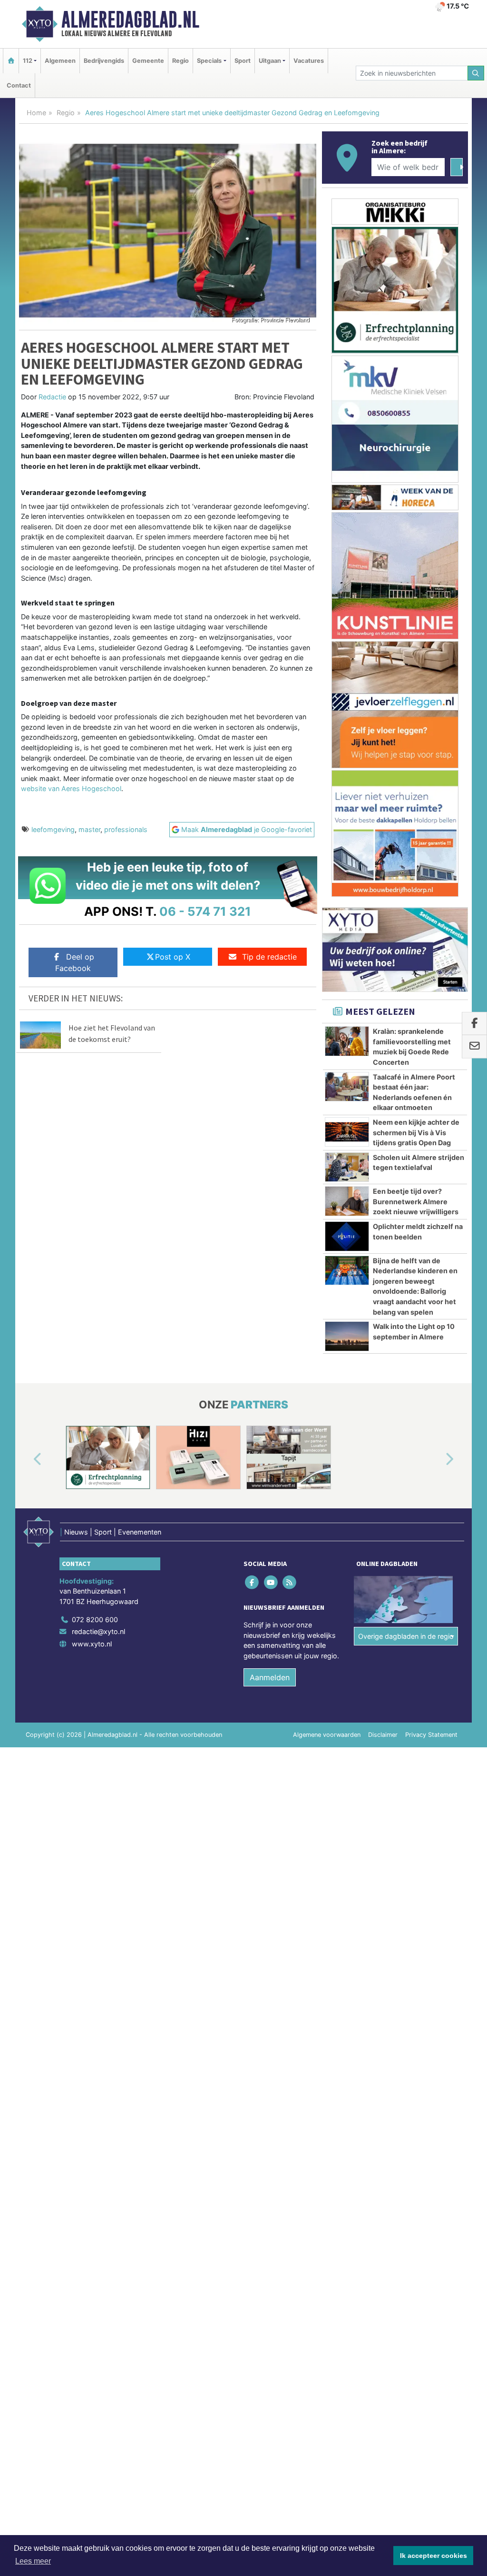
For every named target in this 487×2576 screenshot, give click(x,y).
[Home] (11, 61)
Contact (19, 85)
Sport (243, 61)
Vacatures (309, 61)
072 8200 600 (95, 1620)
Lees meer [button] (33, 2561)
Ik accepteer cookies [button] (433, 2556)
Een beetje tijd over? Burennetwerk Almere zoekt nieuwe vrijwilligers (416, 1201)
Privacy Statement (431, 1735)
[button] (27, 1459)
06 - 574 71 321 (205, 911)
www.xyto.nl (92, 1644)
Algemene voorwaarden (327, 1735)
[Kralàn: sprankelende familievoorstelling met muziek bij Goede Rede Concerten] (347, 1041)
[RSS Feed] (290, 1582)
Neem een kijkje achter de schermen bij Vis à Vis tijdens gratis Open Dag (416, 1132)
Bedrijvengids (104, 61)
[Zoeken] (476, 73)
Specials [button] (209, 61)
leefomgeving (53, 829)
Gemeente (148, 61)
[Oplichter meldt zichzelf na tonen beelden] (347, 1236)
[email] (474, 1047)
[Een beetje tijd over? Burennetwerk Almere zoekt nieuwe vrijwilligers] (347, 1201)
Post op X (173, 957)
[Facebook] (253, 1582)
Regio (180, 61)
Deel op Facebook (75, 962)
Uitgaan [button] (270, 61)
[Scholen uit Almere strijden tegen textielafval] (347, 1167)
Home (36, 113)
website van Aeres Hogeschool (71, 788)
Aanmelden (270, 1677)
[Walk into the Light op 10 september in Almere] (347, 1336)
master (89, 829)
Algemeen (60, 61)
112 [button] (28, 61)
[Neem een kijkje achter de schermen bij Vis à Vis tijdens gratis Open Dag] (347, 1132)
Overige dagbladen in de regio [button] (406, 1636)
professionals (126, 829)
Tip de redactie (269, 957)
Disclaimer (383, 1735)
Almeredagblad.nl (130, 20)
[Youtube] (271, 1582)
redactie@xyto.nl (98, 1631)
